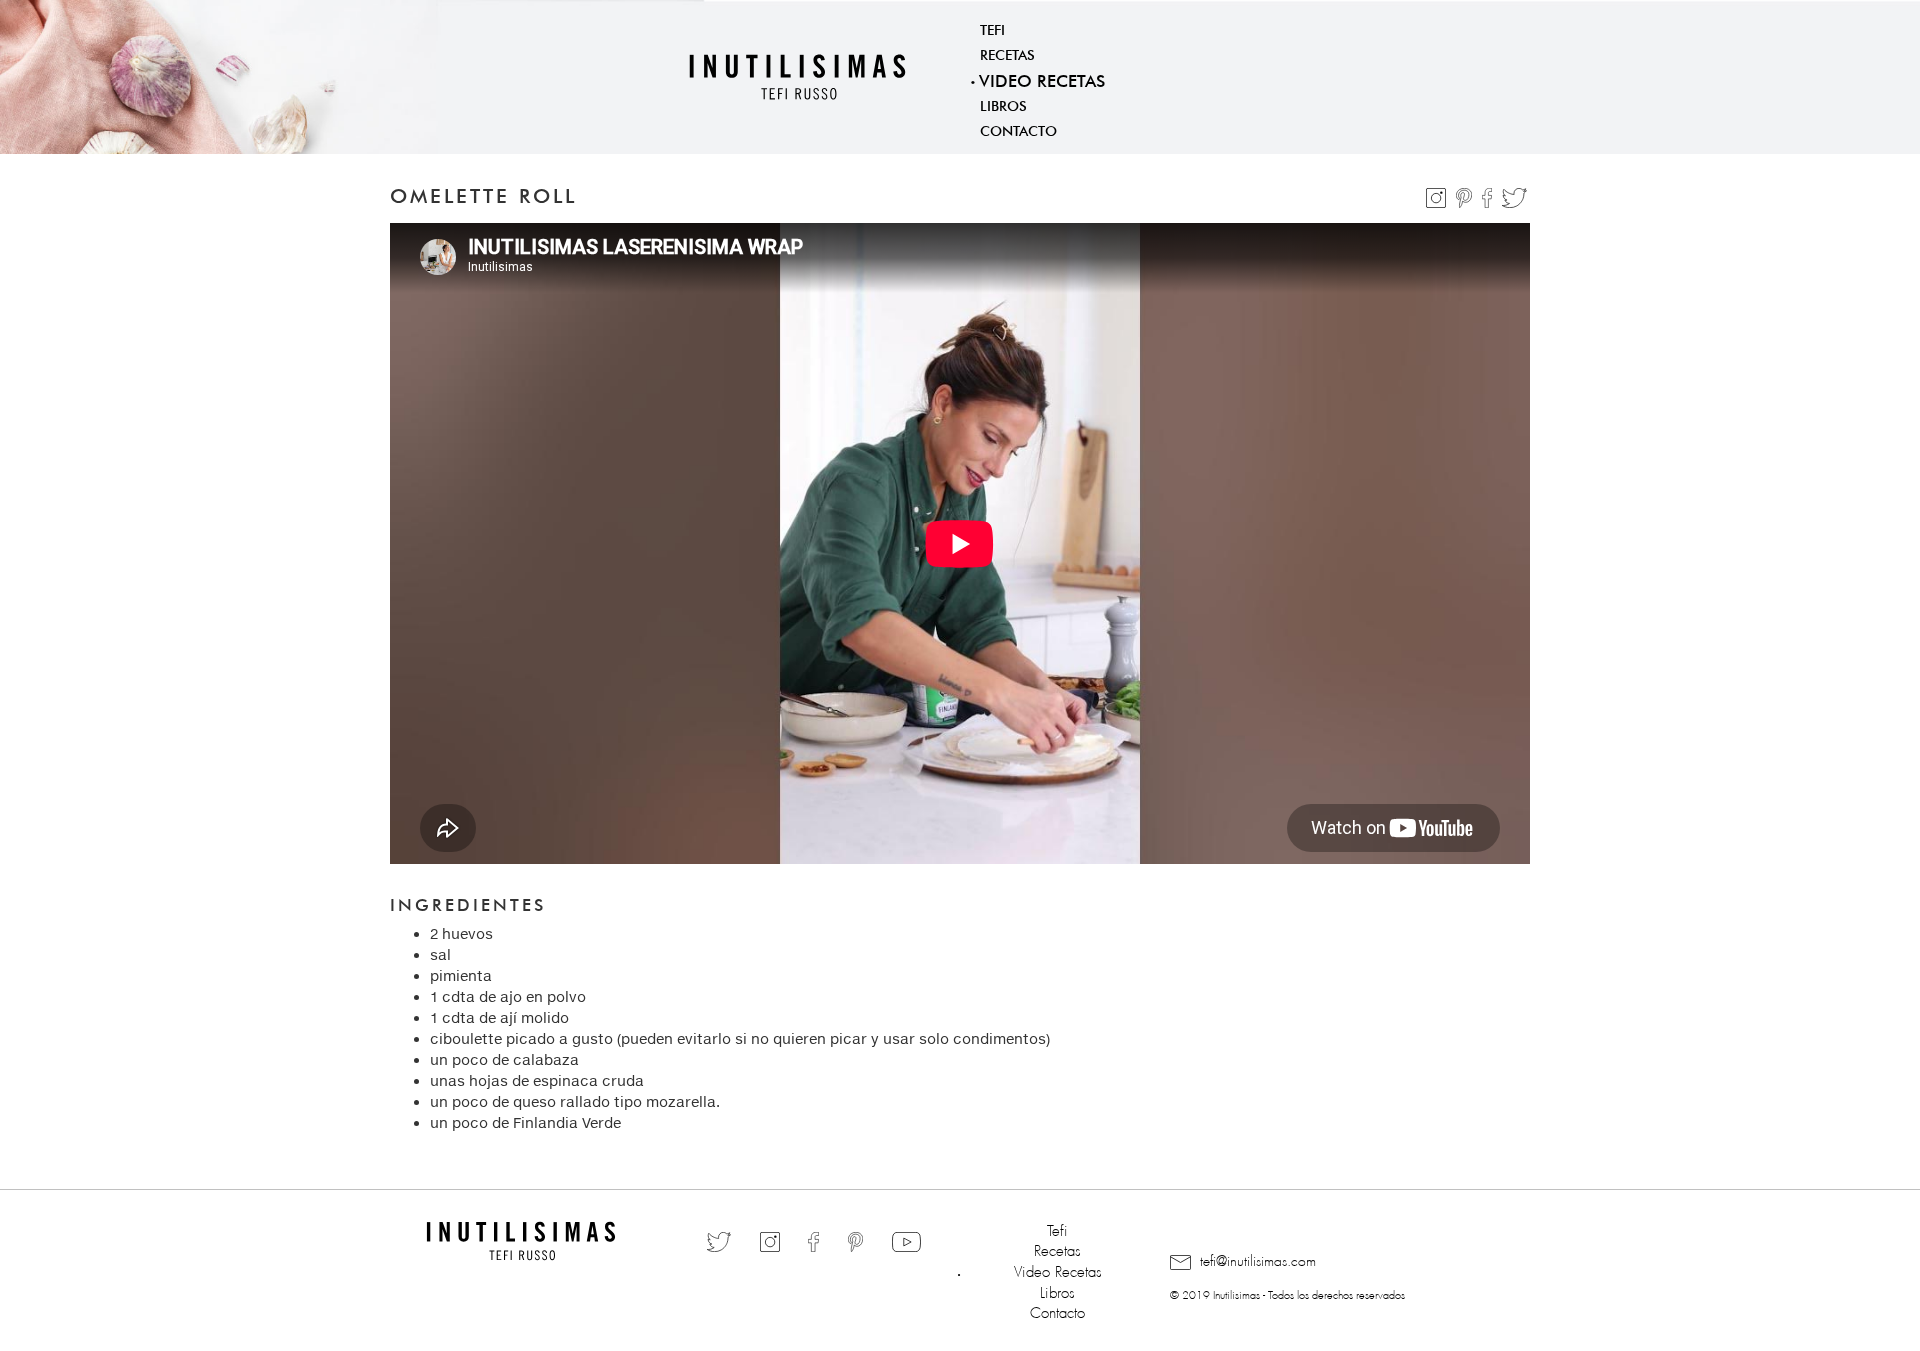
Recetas (1007, 53)
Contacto (1018, 129)
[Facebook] (1489, 194)
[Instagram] (1438, 194)
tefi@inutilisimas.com (1256, 1258)
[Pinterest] (1466, 194)
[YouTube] (906, 1241)
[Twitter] (1514, 194)
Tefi (992, 28)
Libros (1003, 104)
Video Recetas (1042, 78)
